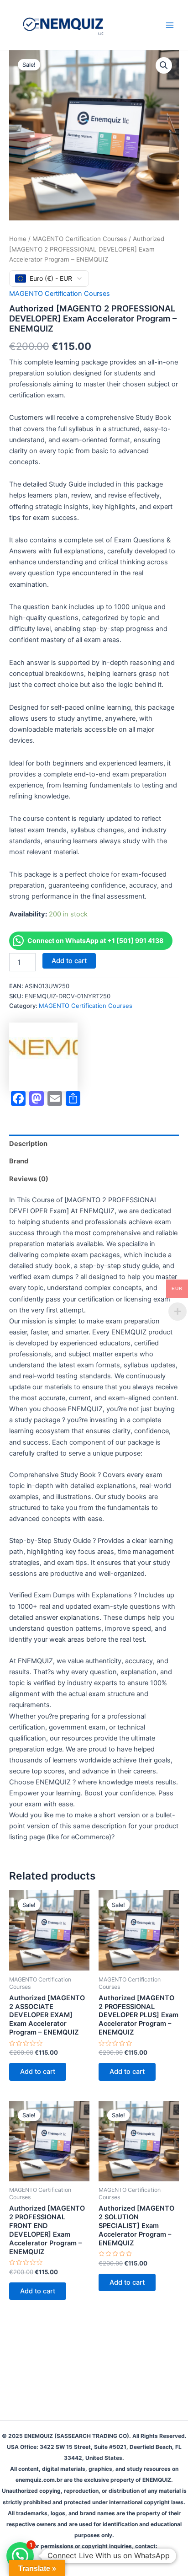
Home (18, 239)
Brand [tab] (19, 1161)
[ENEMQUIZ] (43, 1057)
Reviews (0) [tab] (29, 1179)
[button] (164, 65)
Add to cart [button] (38, 2072)
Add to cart (69, 961)
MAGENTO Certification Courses (80, 239)
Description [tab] (28, 1144)
